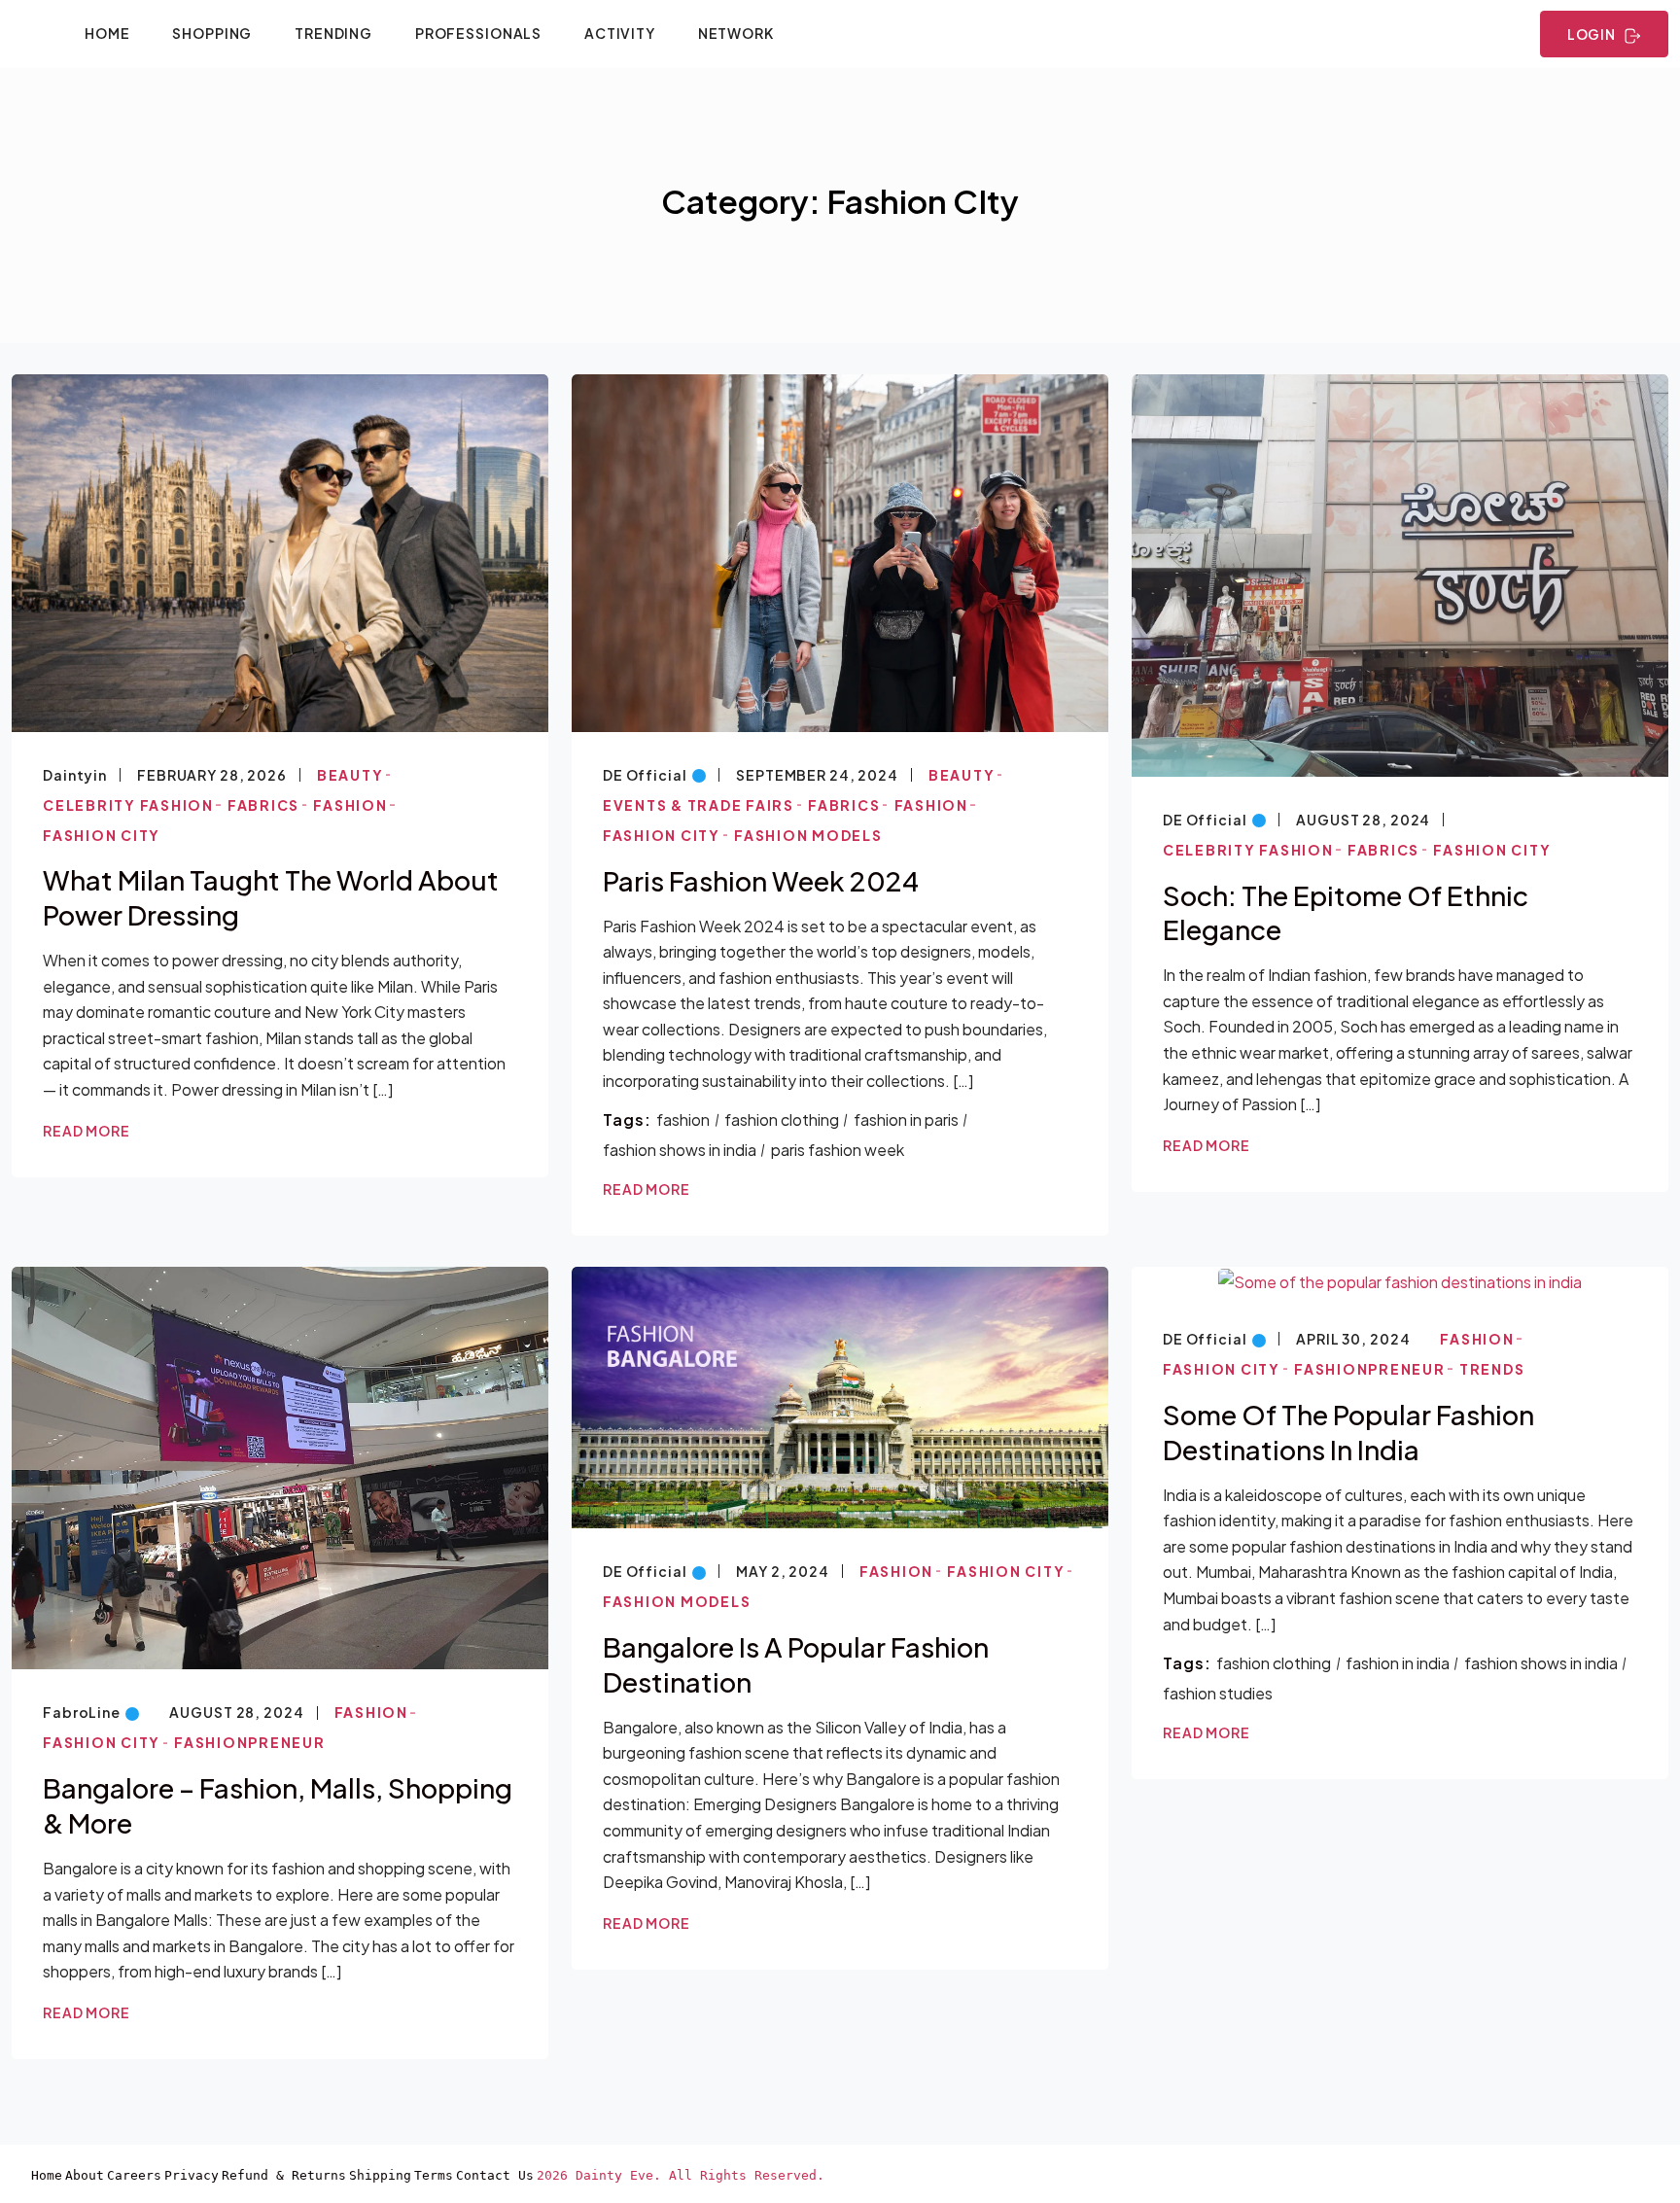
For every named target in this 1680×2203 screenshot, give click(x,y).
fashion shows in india (680, 1150)
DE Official (645, 775)
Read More (87, 1131)
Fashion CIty (102, 835)
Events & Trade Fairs (699, 805)
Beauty (350, 775)
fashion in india (1398, 1663)
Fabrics (263, 805)
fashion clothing (782, 1119)
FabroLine (82, 1712)
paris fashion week (838, 1150)
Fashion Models (808, 835)
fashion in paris (906, 1119)
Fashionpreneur (250, 1742)
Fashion (350, 805)
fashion (683, 1119)
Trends (1492, 1369)
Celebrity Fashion (128, 805)
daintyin (75, 775)
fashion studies (1218, 1693)
